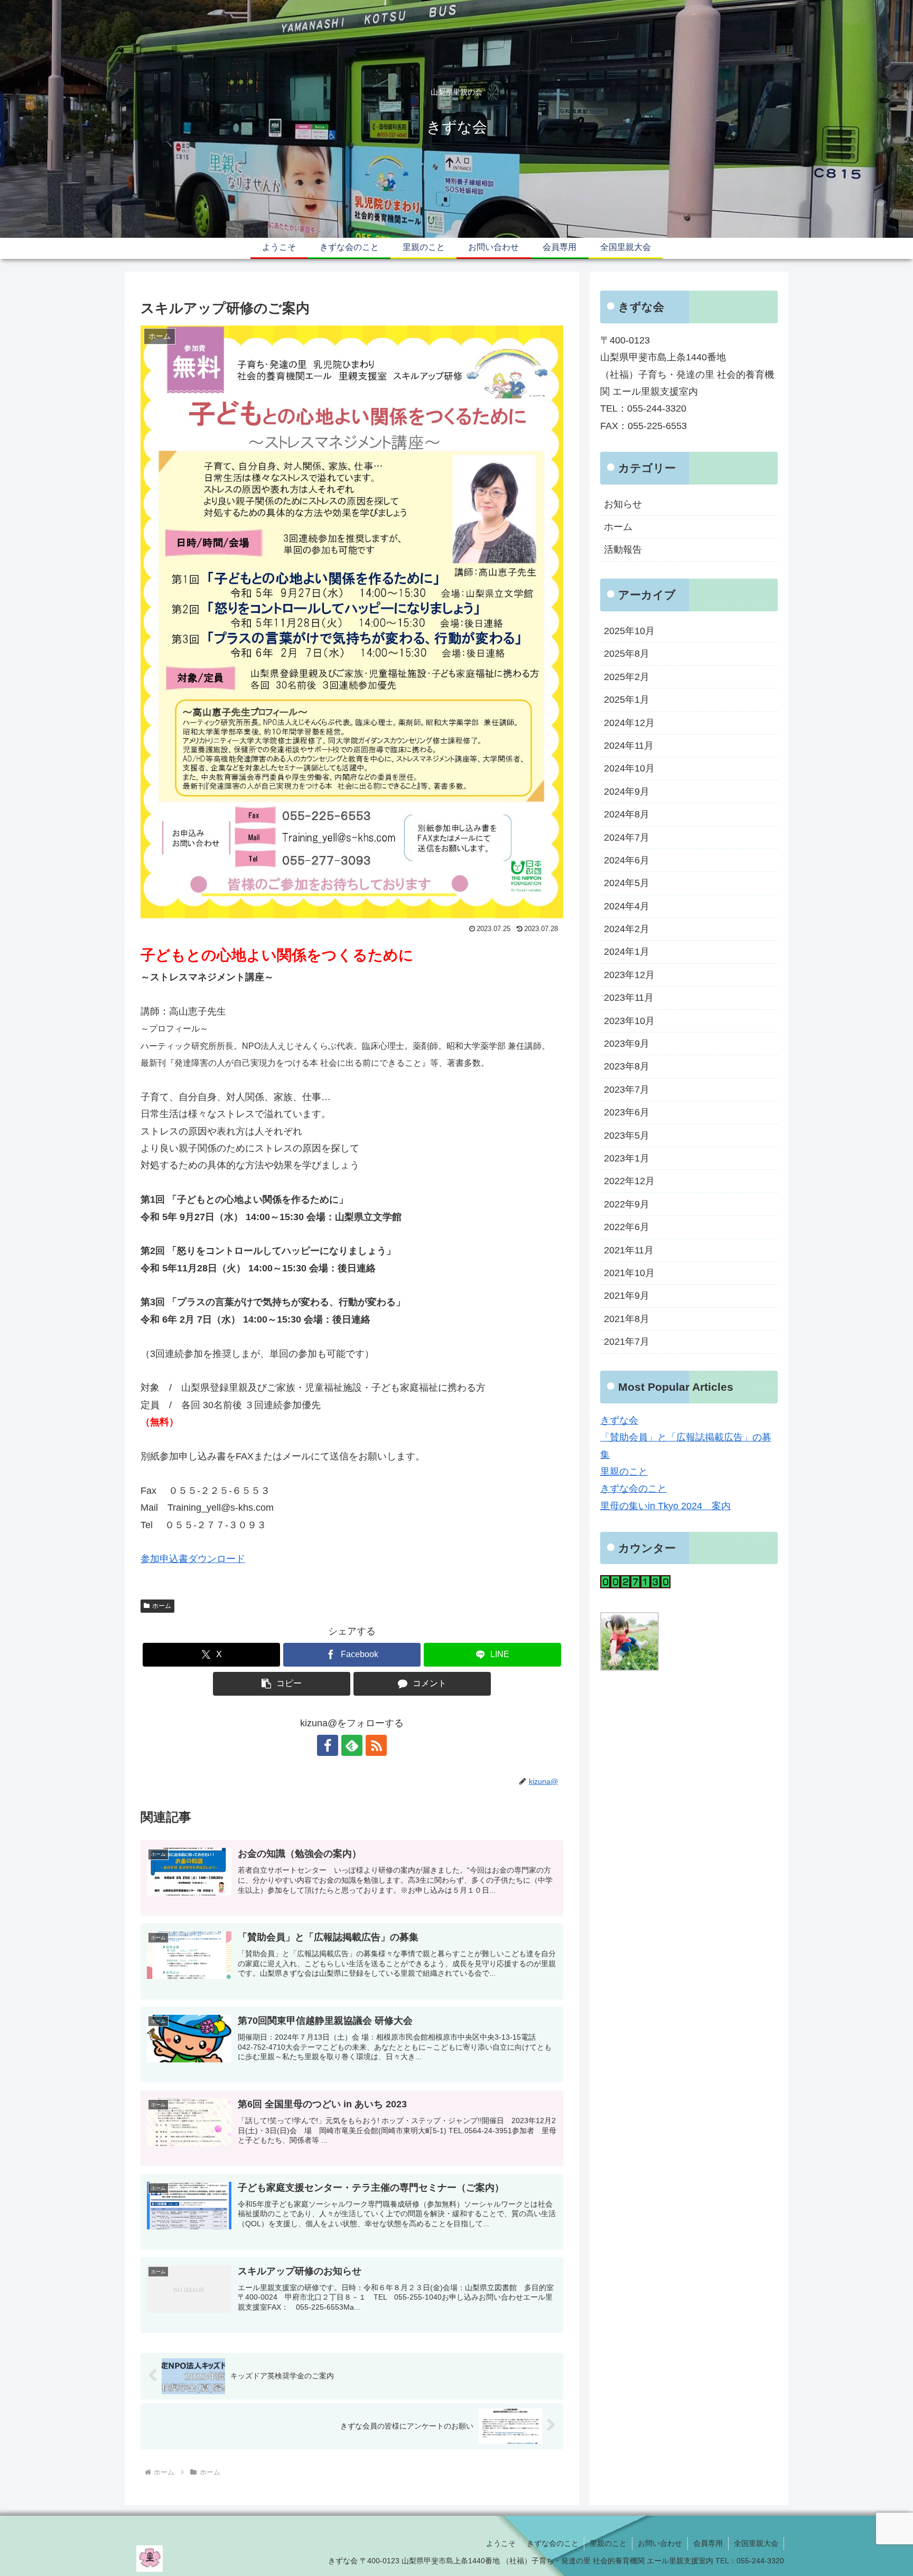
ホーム (162, 1606)
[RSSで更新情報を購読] (376, 1745)
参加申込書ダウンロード (193, 1559)
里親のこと (624, 1472)
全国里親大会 (756, 2543)
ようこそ (501, 2543)
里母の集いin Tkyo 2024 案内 (665, 1506)
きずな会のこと (633, 1489)
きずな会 (619, 1420)
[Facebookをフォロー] (328, 1745)
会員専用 (708, 2543)
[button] (282, 1684)
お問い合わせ (660, 2543)
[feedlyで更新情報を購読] (352, 1745)
